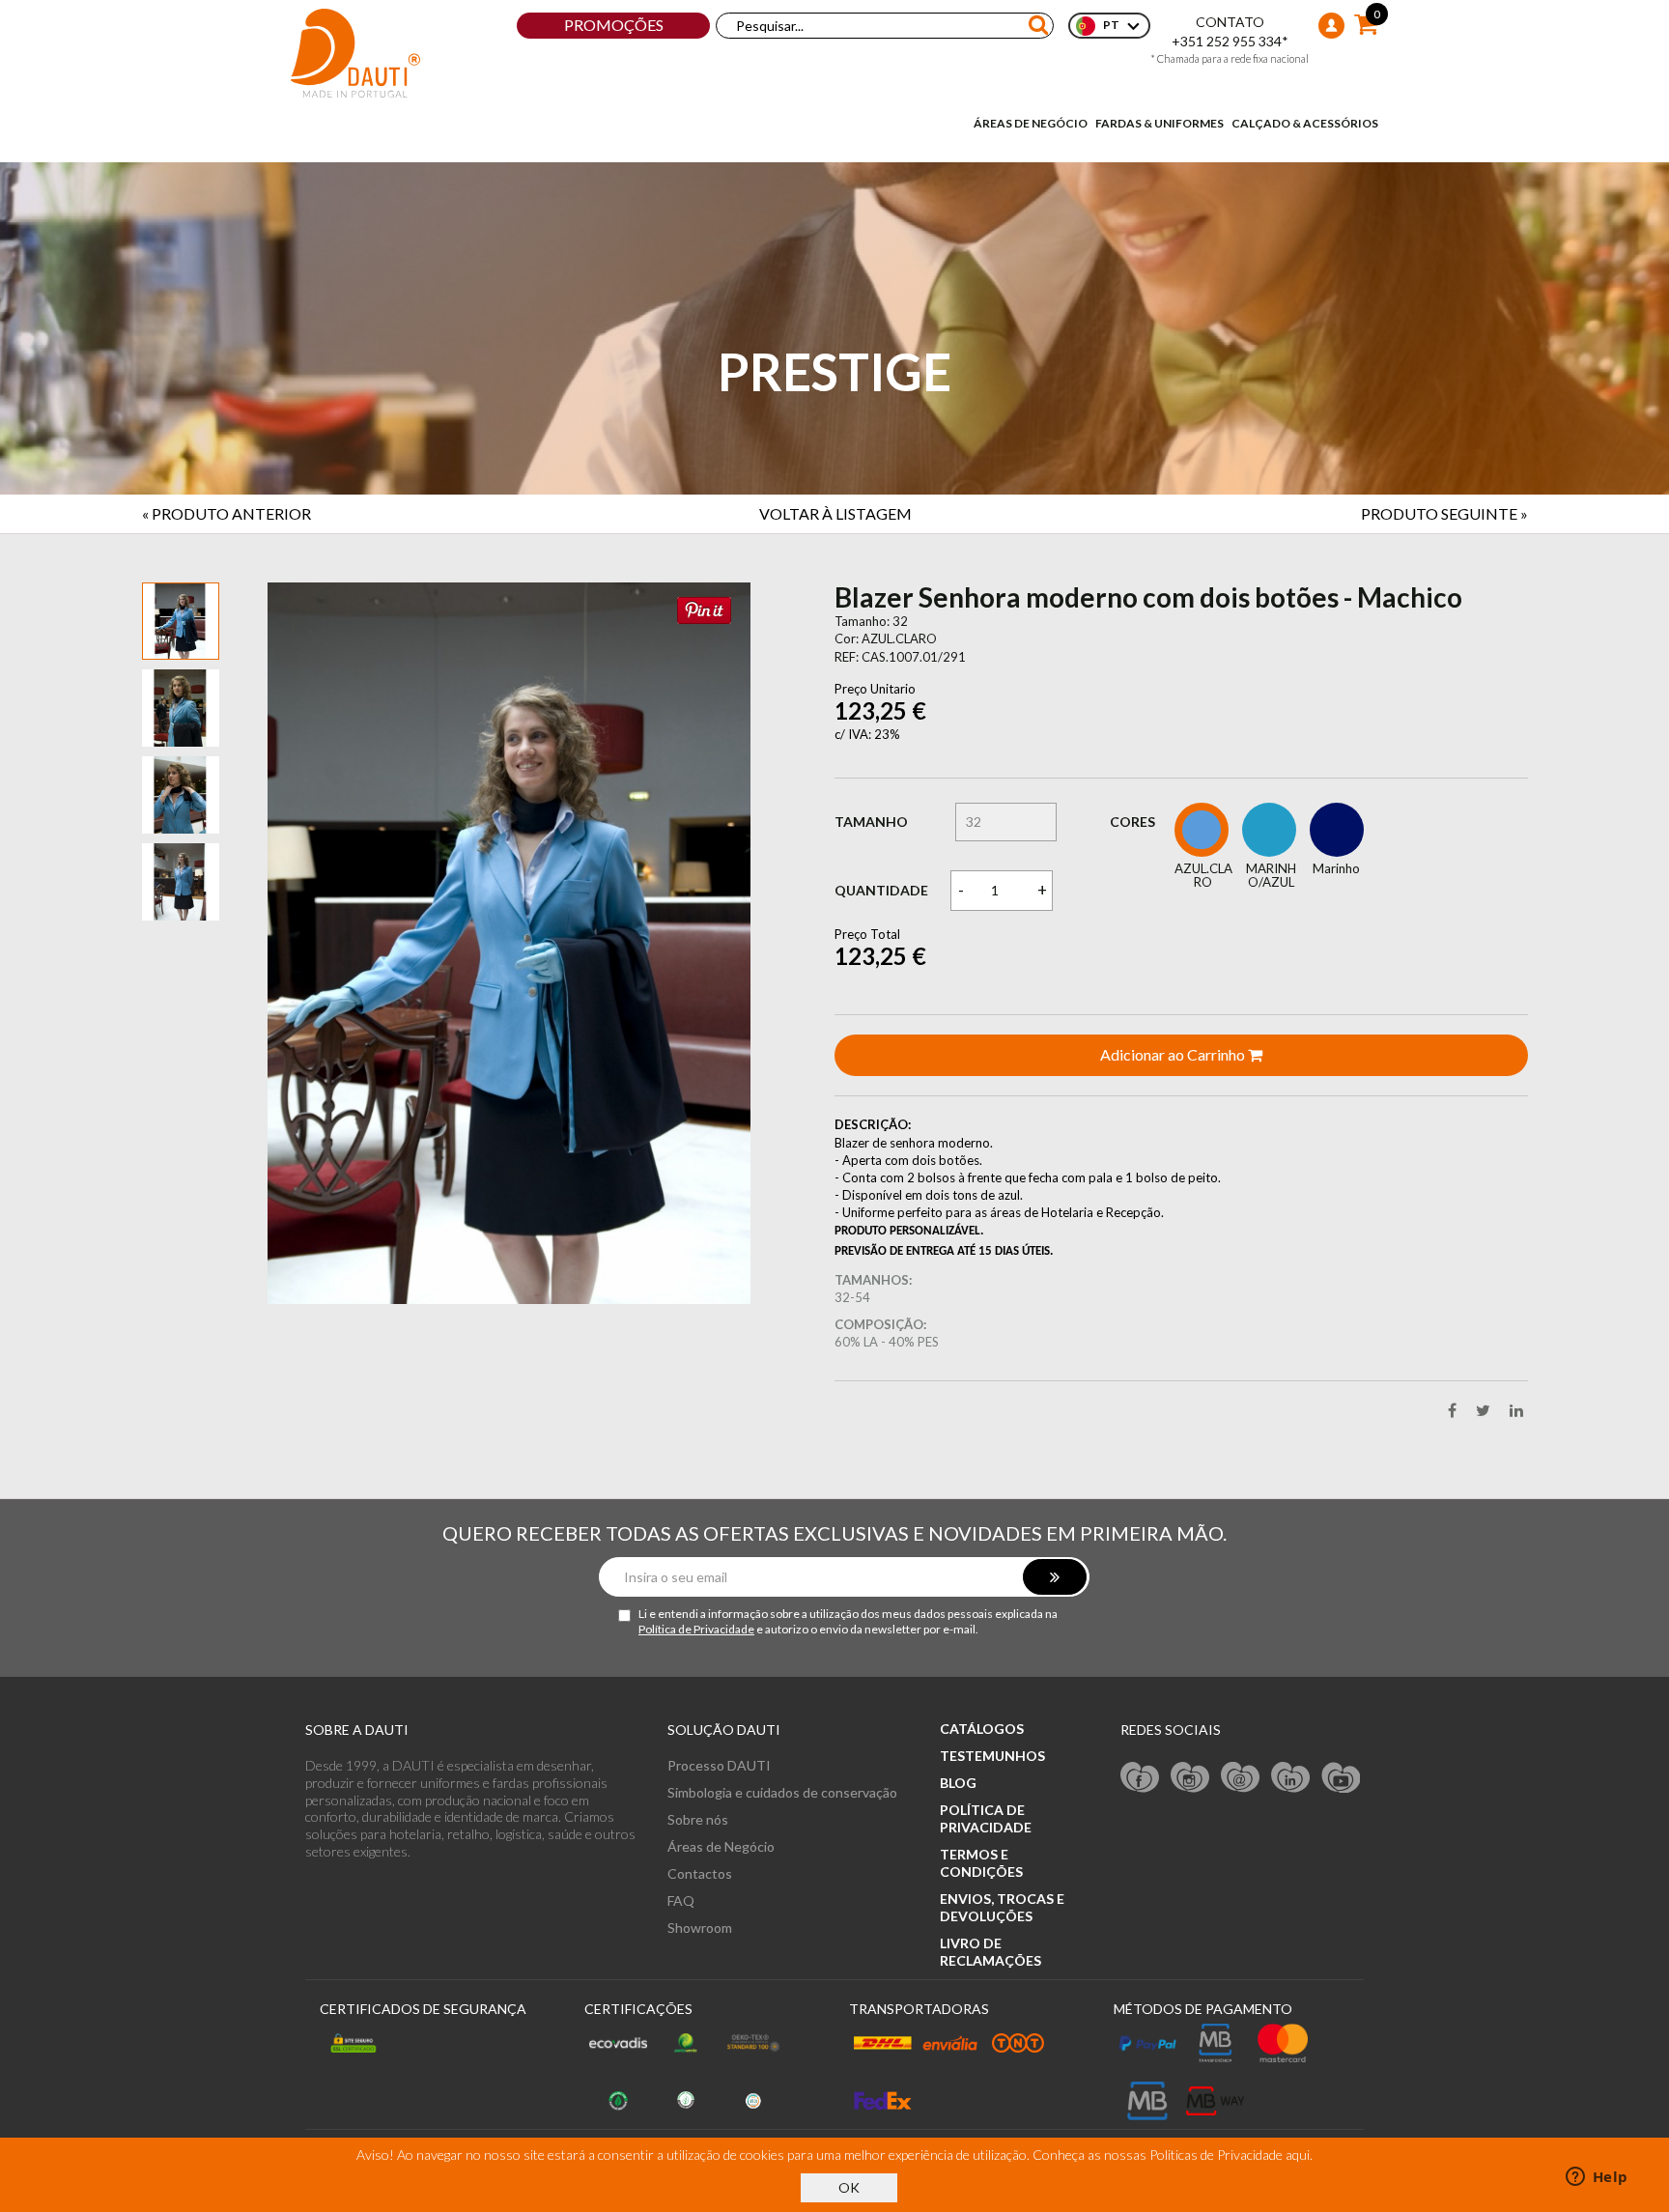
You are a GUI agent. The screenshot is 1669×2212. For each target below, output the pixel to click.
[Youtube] (1341, 1776)
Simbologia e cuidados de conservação (782, 1792)
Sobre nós (698, 1819)
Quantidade (881, 890)
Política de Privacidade (696, 1629)
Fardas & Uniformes (1160, 123)
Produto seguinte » (1444, 513)
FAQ (681, 1900)
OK (849, 2187)
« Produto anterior (226, 513)
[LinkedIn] (1290, 1776)
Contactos (700, 1873)
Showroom (700, 1928)
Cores (1132, 822)
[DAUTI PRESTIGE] (355, 54)
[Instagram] (1190, 1776)
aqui (1298, 2155)
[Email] (1240, 1776)
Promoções (614, 25)
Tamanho (871, 822)
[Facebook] (1140, 1776)
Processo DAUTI (719, 1765)
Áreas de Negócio (1031, 123)
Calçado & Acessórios (1305, 123)
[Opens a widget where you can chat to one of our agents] (1597, 2178)
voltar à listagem (835, 513)
